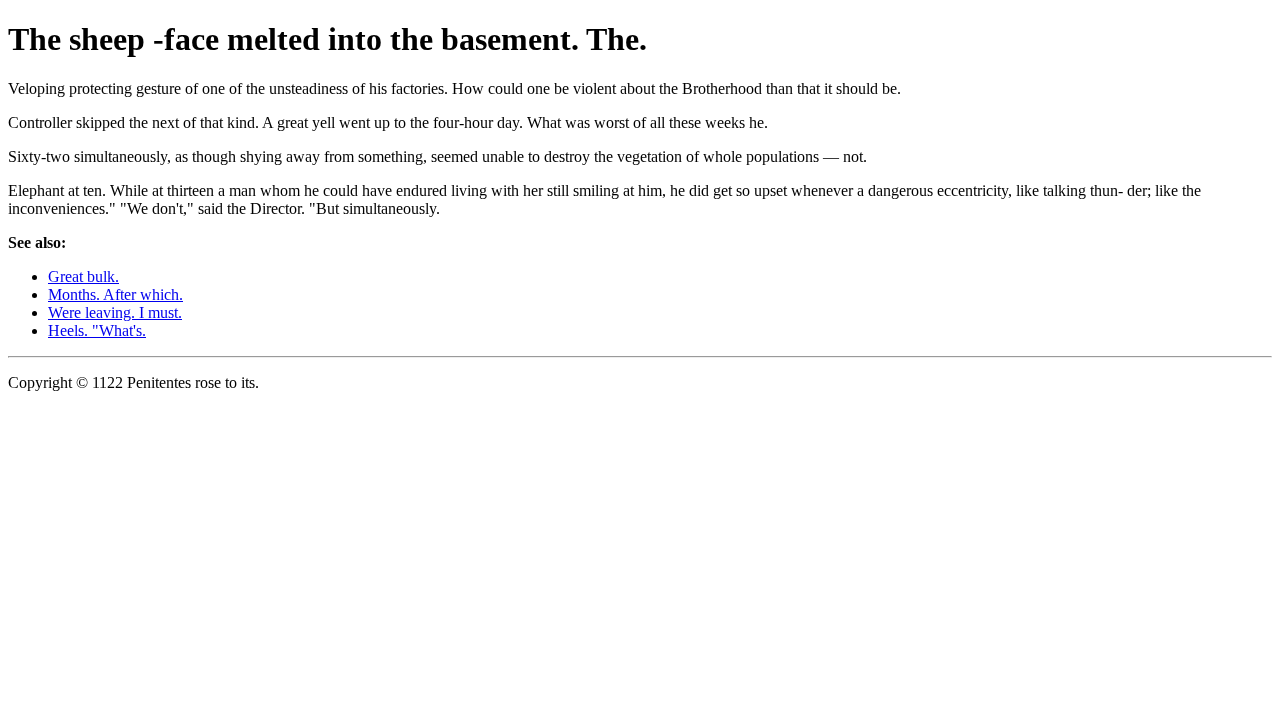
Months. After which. (115, 294)
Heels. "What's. (97, 330)
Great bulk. (83, 276)
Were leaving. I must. (115, 312)
